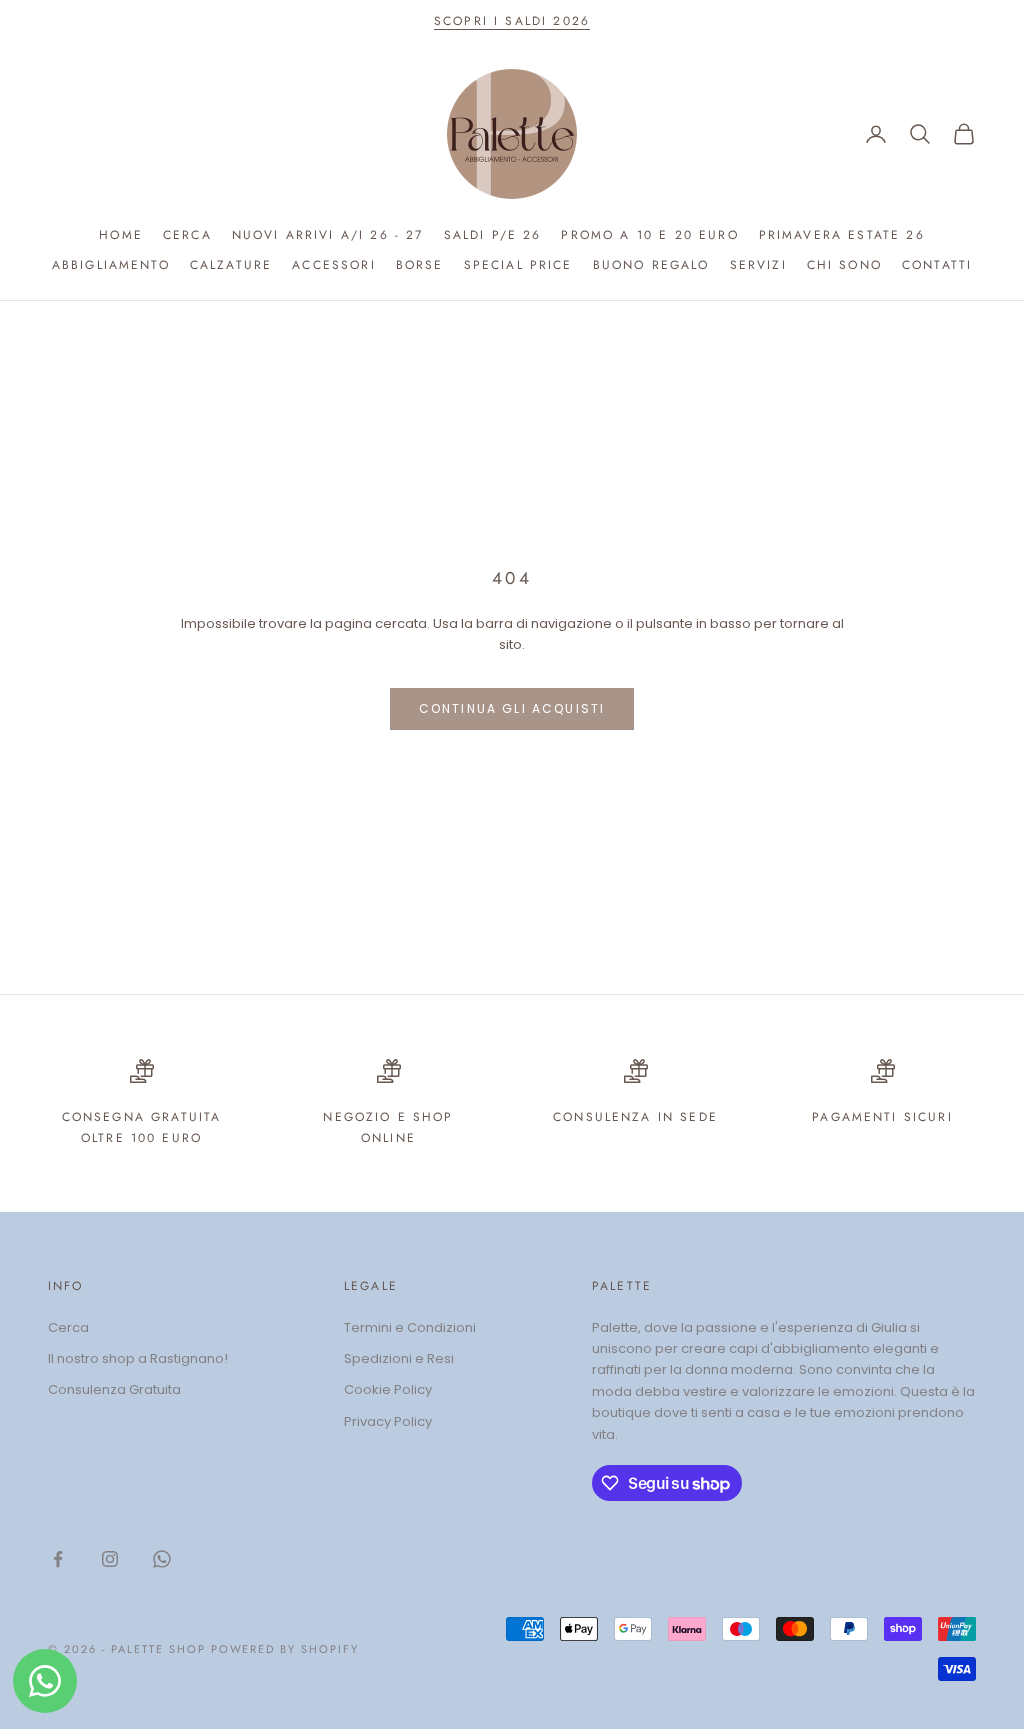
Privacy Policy (388, 1421)
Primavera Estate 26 (842, 235)
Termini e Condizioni (410, 1327)
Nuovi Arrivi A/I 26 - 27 (328, 235)
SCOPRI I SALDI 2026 (512, 21)
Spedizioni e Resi (399, 1358)
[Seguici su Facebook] (58, 1559)
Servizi (758, 265)
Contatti (937, 265)
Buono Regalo (651, 265)
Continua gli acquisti (512, 708)
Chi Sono (844, 265)
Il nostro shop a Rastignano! (138, 1358)
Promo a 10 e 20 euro (649, 235)
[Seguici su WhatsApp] (162, 1559)
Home (121, 235)
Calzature (231, 265)
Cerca (187, 235)
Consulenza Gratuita (114, 1389)
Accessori (333, 265)
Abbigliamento (111, 265)
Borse (420, 265)
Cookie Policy (388, 1389)
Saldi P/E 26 (493, 235)
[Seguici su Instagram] (110, 1559)
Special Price (518, 265)
